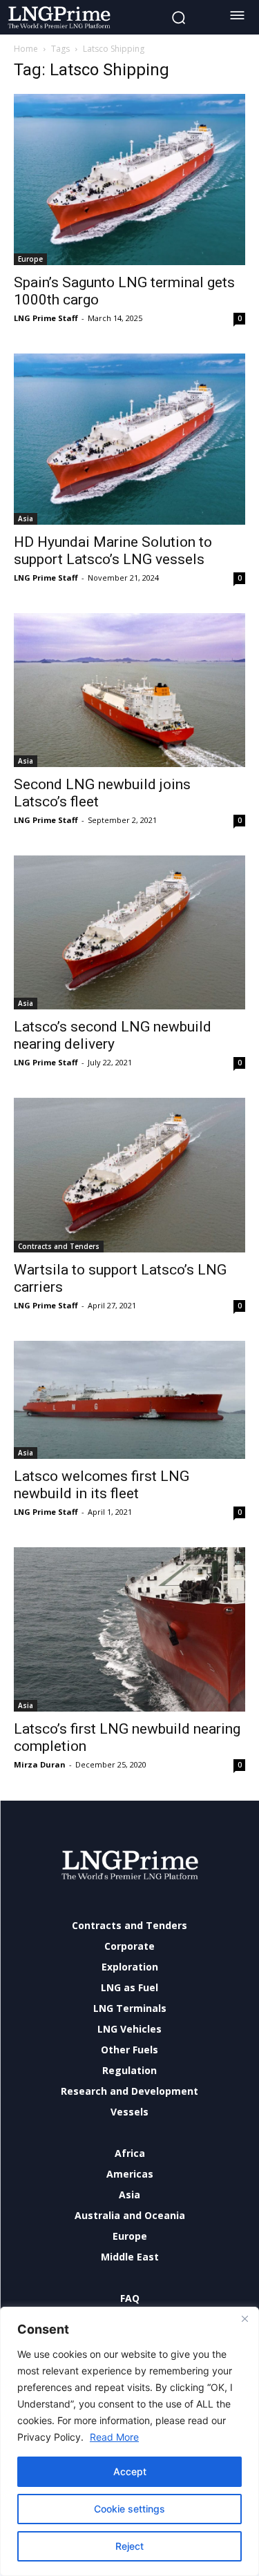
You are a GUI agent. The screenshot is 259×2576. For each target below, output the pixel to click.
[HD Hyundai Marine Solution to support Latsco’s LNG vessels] (129, 439)
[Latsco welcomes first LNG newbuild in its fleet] (129, 1400)
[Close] (244, 2318)
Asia (26, 519)
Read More (114, 2437)
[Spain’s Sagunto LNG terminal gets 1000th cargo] (129, 180)
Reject (129, 2546)
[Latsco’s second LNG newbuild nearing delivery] (129, 932)
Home (26, 49)
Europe (30, 259)
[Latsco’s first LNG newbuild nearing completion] (129, 1629)
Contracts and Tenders (59, 1246)
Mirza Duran (40, 1764)
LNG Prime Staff (46, 318)
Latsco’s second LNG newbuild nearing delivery (113, 1035)
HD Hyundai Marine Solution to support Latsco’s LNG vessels (113, 551)
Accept (130, 2471)
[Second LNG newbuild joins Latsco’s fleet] (129, 690)
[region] (129, 2441)
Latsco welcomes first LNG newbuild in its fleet (102, 1485)
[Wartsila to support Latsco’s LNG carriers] (129, 1175)
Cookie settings (129, 2509)
